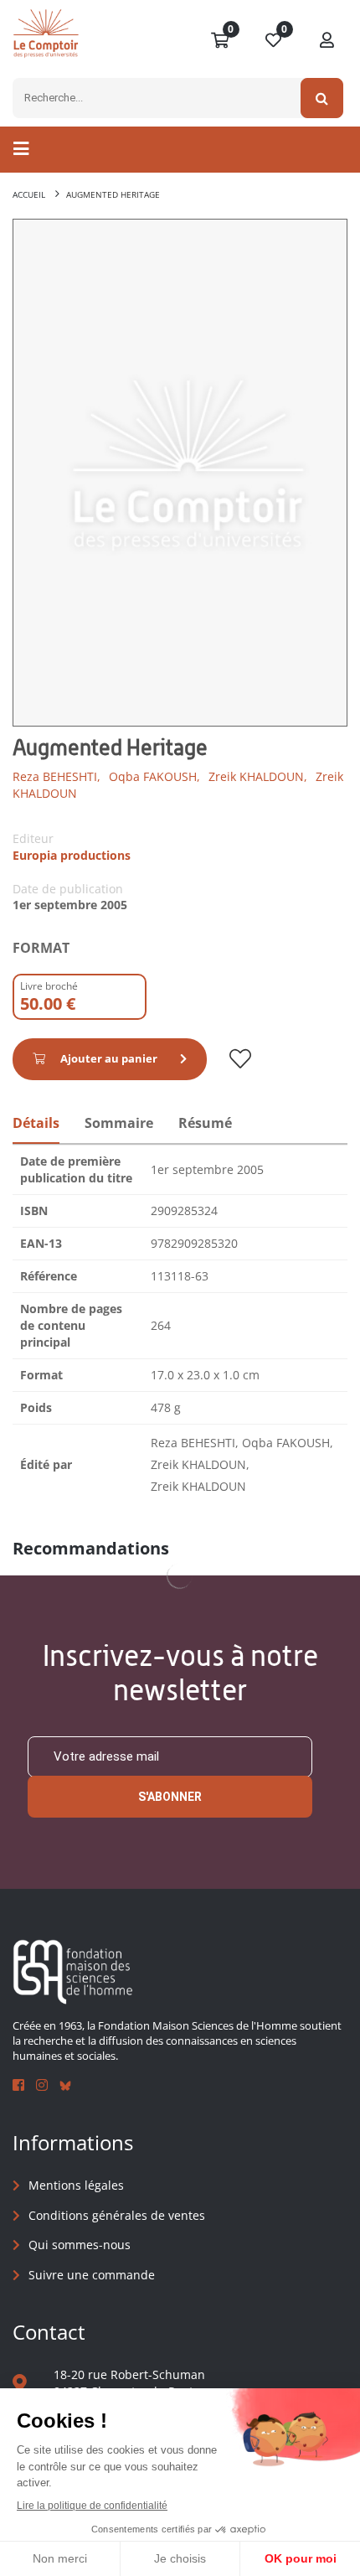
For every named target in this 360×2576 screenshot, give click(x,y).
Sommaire (119, 1123)
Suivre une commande (92, 2275)
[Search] (322, 98)
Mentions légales (76, 2185)
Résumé (205, 1123)
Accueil (29, 194)
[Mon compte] (327, 41)
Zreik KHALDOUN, (258, 776)
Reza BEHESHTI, (57, 776)
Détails (36, 1123)
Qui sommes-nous (80, 2245)
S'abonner (170, 1797)
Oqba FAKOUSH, (154, 776)
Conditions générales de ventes (117, 2215)
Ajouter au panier (109, 1058)
